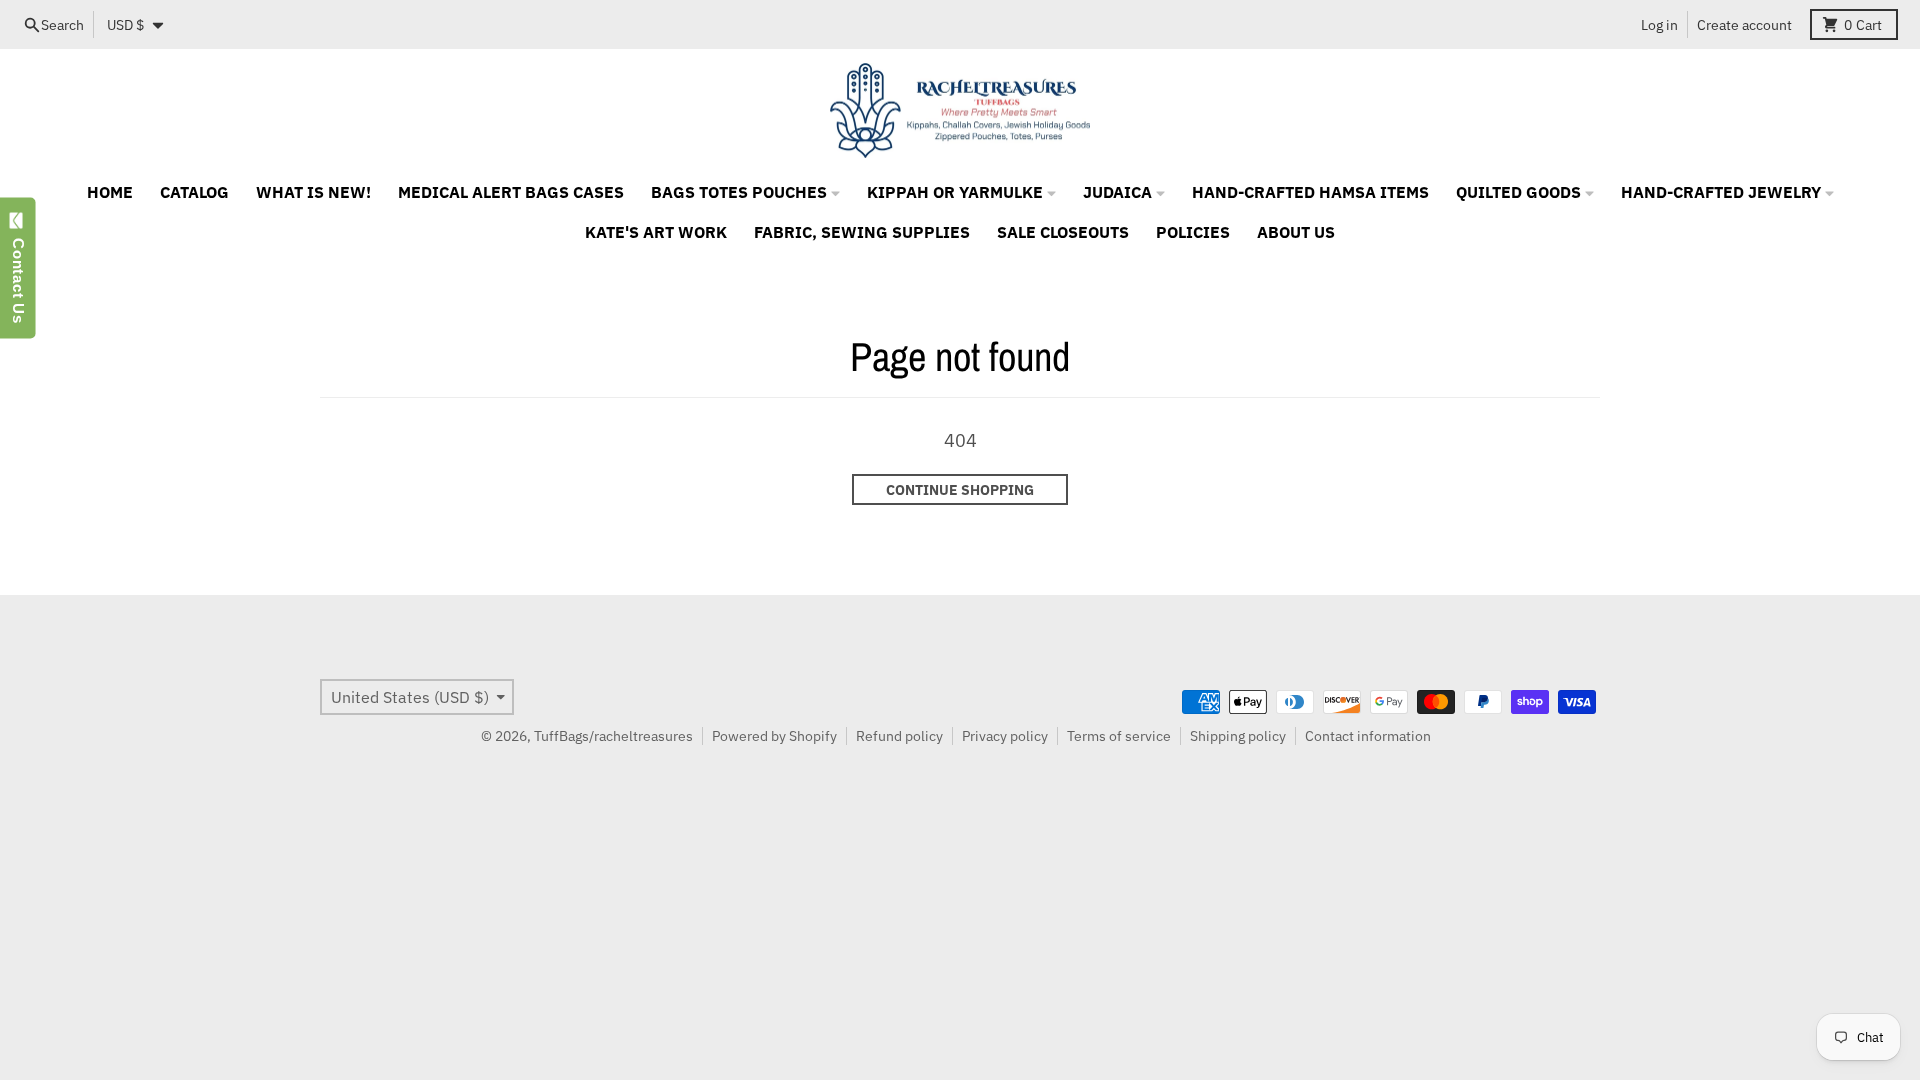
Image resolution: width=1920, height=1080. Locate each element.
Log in (1659, 25)
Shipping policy (1238, 736)
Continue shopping (960, 490)
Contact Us (18, 276)
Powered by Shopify (774, 736)
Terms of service (1119, 736)
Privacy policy (1005, 736)
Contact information (1368, 736)
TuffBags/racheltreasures (613, 736)
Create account (1744, 25)
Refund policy (899, 736)
